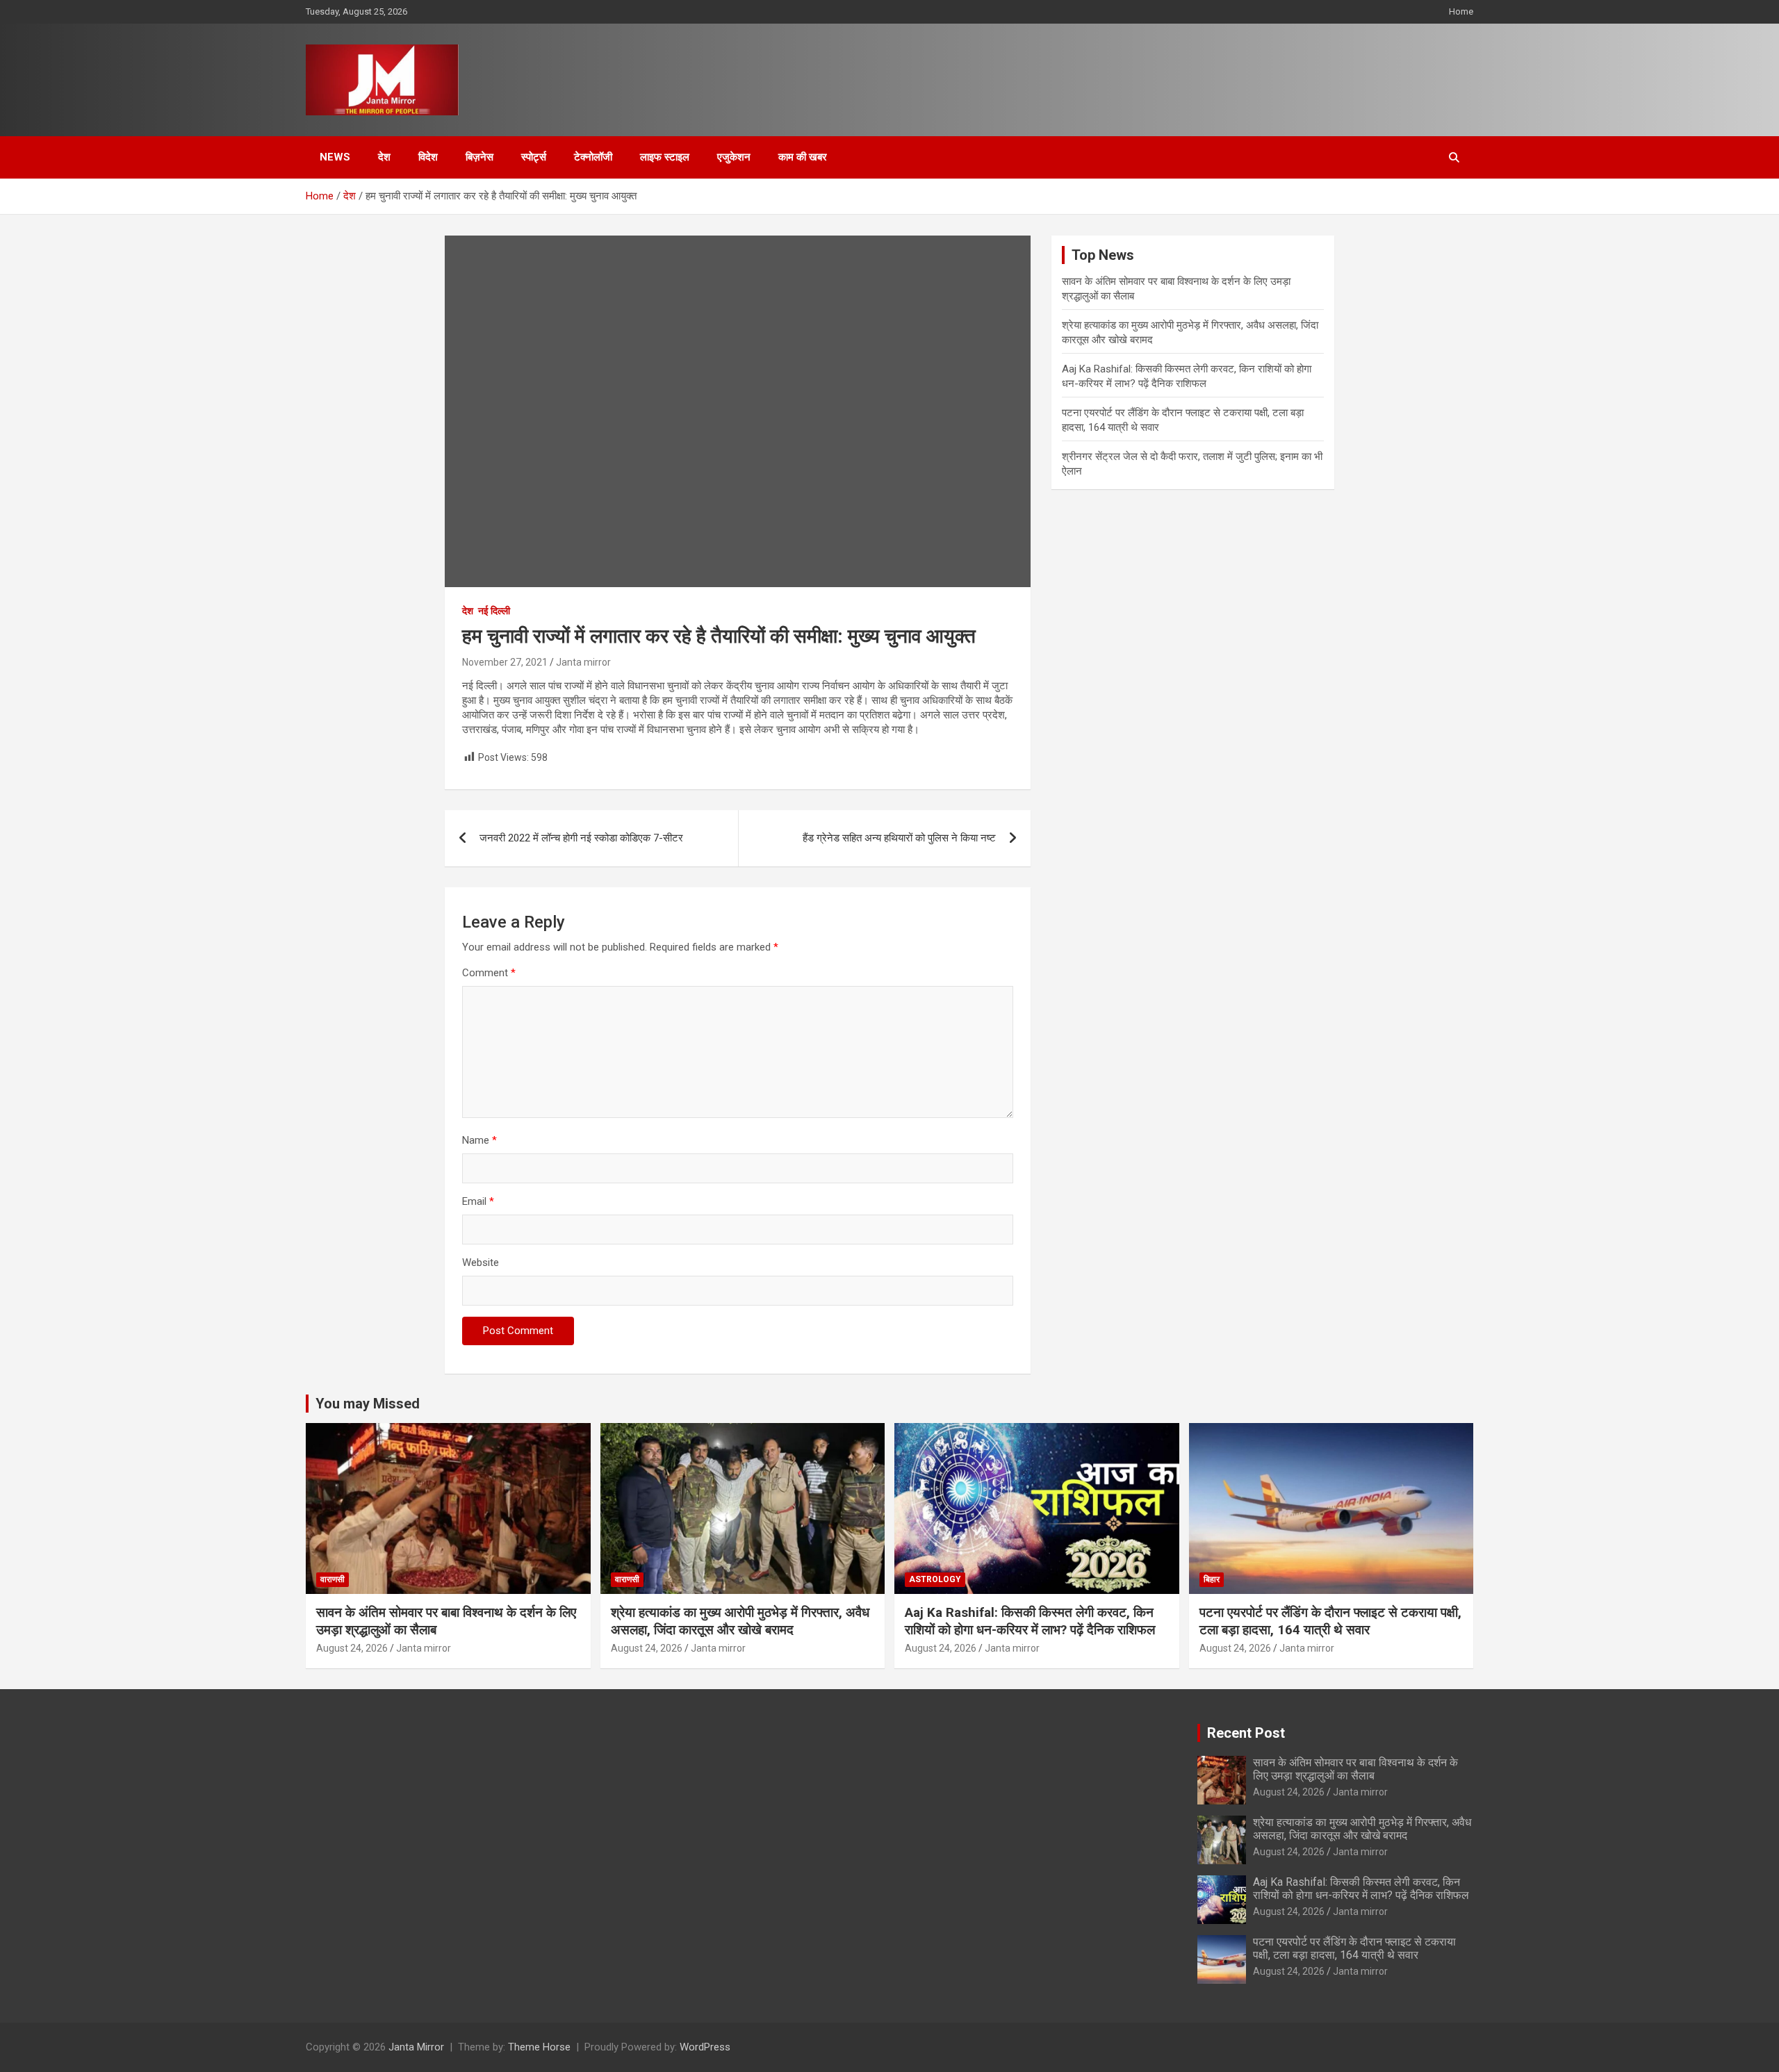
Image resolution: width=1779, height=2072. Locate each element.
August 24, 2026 (352, 1648)
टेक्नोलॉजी (593, 157)
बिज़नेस (479, 157)
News (335, 157)
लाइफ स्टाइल (665, 157)
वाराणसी (333, 1579)
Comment (489, 973)
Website (481, 1263)
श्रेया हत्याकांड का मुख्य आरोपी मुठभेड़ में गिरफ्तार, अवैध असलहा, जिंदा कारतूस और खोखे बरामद (740, 1621)
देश (384, 157)
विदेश (428, 157)
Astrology (935, 1579)
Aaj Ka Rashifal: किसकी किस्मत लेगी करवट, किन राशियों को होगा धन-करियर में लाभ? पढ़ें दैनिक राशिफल (1030, 1621)
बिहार (1212, 1579)
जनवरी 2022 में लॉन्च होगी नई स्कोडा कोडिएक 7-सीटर (581, 838)
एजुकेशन (734, 157)
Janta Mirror (416, 2047)
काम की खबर (803, 157)
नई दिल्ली (494, 611)
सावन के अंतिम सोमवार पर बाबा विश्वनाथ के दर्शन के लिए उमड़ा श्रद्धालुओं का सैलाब (1355, 1769)
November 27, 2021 (505, 662)
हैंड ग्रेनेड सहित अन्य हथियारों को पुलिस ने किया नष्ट (899, 838)
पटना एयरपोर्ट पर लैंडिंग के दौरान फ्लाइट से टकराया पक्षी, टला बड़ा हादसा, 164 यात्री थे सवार (1330, 1621)
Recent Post (1246, 1733)
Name (479, 1140)
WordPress (705, 2047)
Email (478, 1201)
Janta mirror (583, 662)
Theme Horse (539, 2047)
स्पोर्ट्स (534, 157)
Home (1461, 11)
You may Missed (368, 1404)
